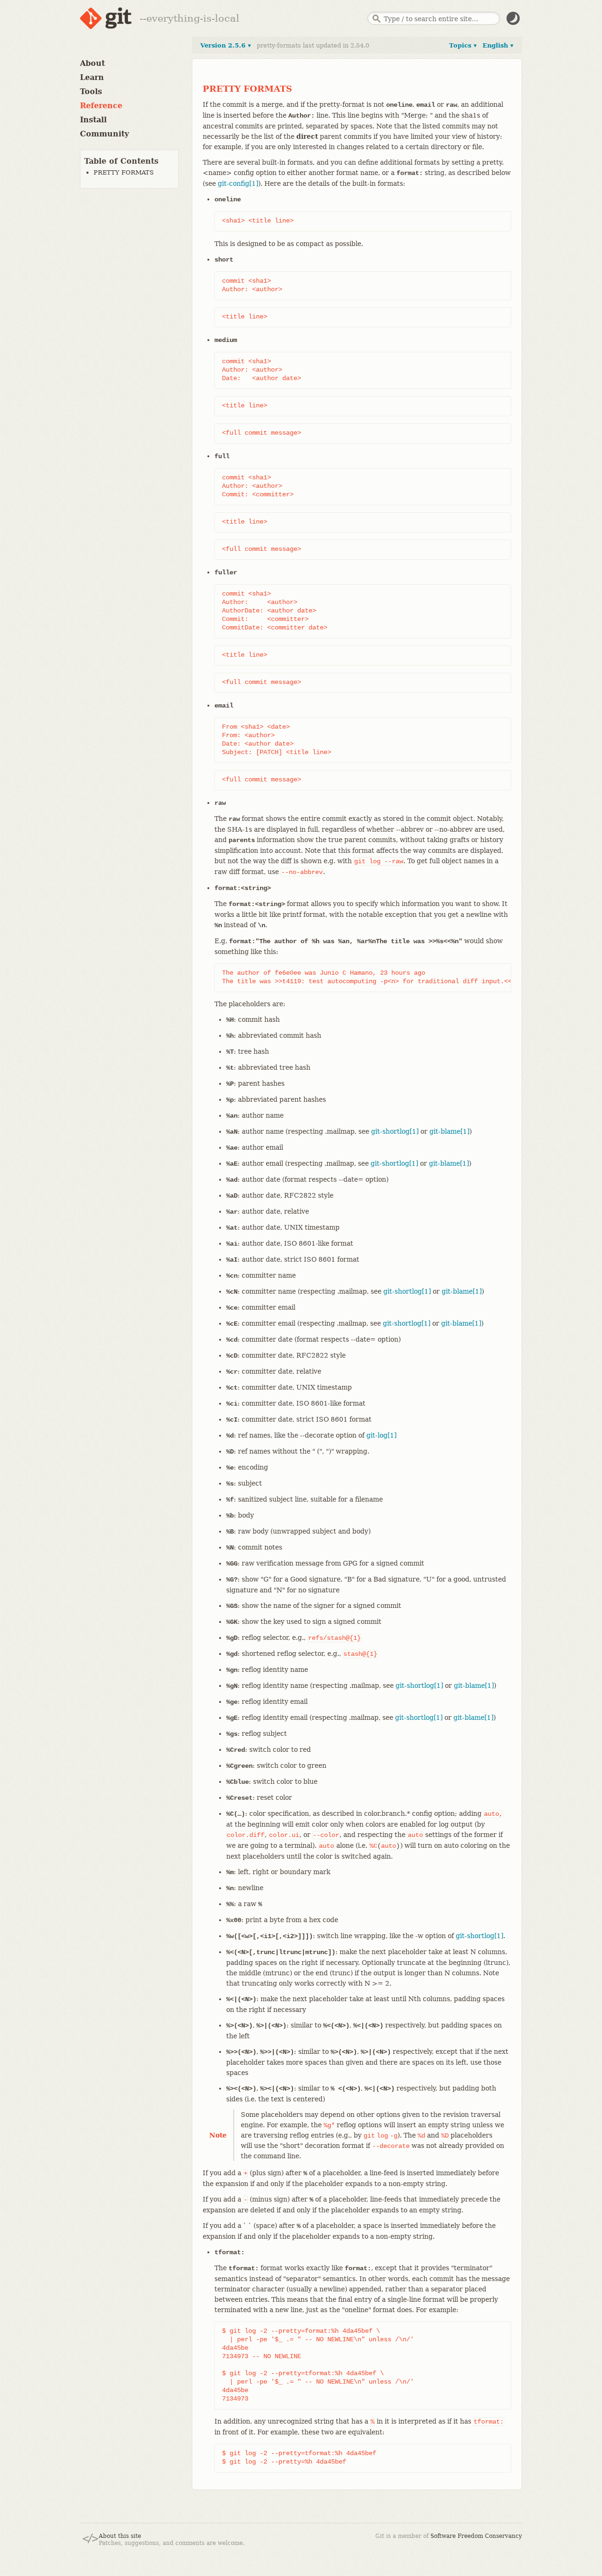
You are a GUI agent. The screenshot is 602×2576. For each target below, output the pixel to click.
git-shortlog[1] (395, 1131)
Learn (92, 77)
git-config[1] (238, 183)
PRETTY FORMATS (124, 172)
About (92, 63)
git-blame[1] (449, 1131)
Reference (101, 106)
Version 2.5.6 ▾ (226, 45)
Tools (91, 91)
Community (104, 134)
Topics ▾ (463, 45)
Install (93, 120)
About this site (120, 2536)
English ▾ (498, 45)
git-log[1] (381, 1435)
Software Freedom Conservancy (476, 2536)
